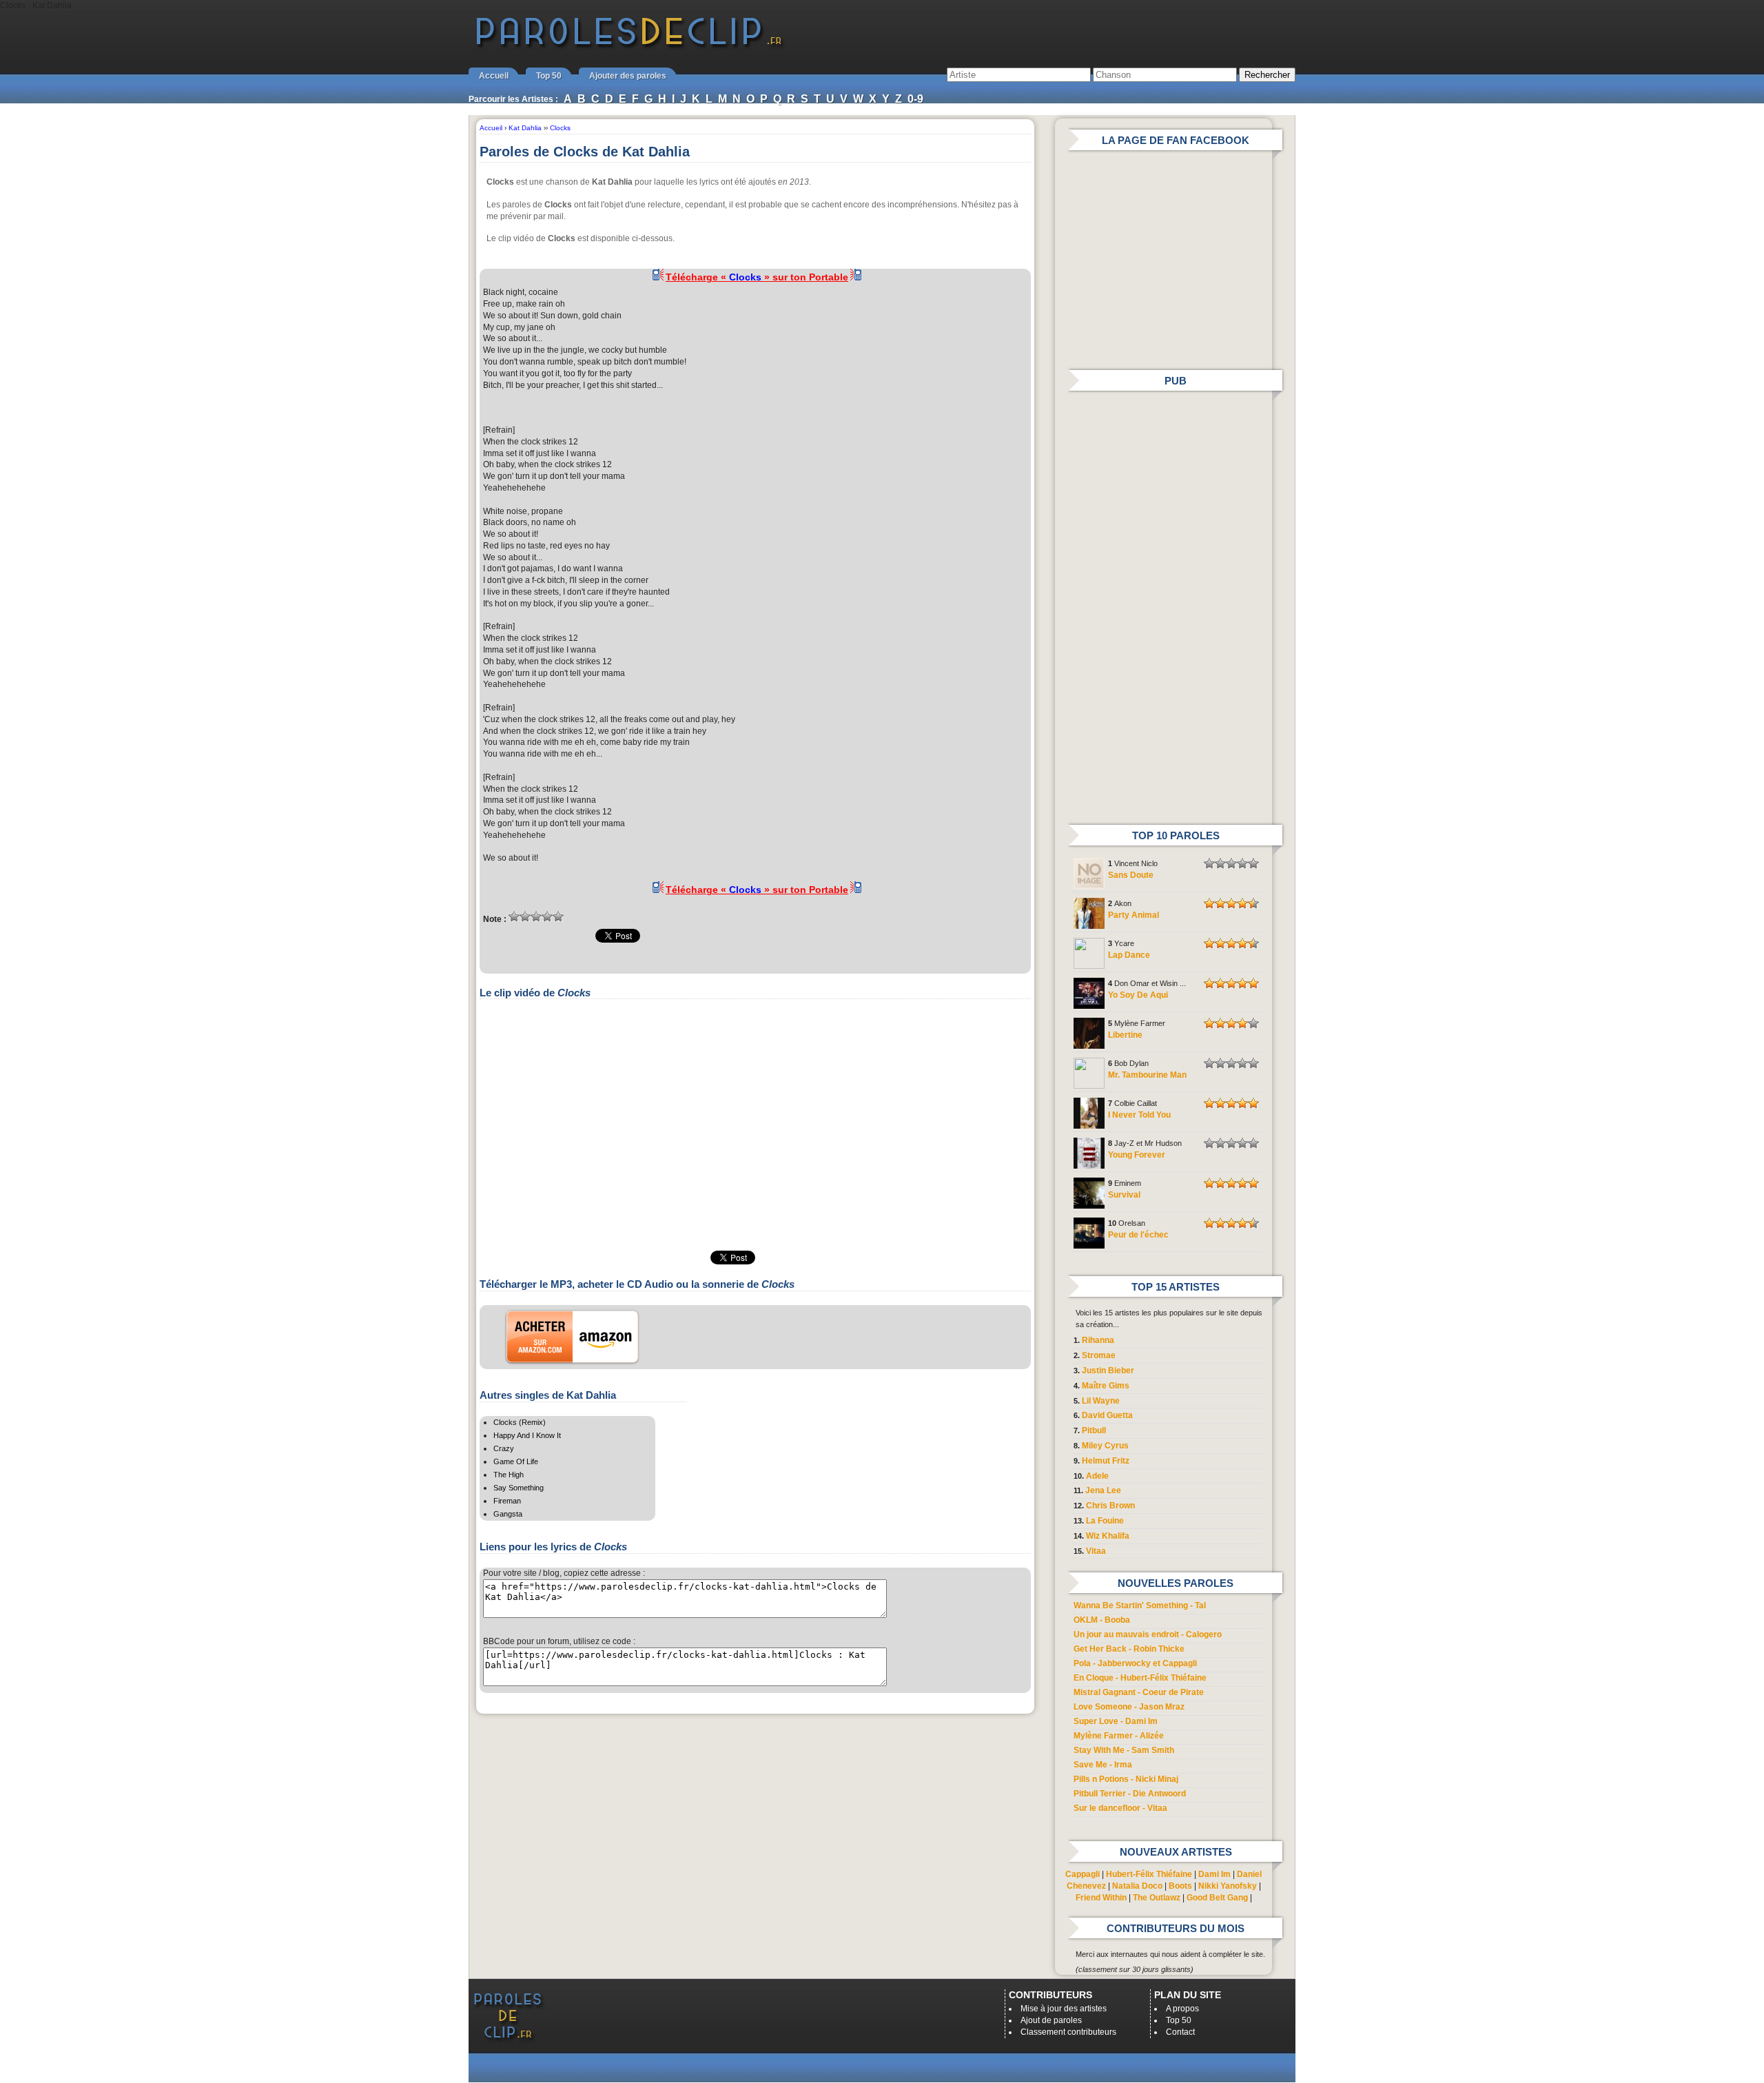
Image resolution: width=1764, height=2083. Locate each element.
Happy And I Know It (527, 1435)
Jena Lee (1103, 1490)
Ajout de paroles (1051, 2020)
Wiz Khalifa (1108, 1536)
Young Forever (1137, 1155)
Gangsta (508, 1514)
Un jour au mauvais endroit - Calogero (1148, 1634)
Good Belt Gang (1217, 1898)
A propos (1182, 2009)
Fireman (507, 1501)
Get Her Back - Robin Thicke (1129, 1649)
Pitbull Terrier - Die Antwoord (1130, 1794)
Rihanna (1098, 1340)
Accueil (494, 76)
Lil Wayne (1101, 1401)
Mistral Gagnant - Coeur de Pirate (1139, 1692)
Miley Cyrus (1105, 1446)
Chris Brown (1110, 1506)
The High (509, 1475)
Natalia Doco (1137, 1886)
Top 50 (549, 76)
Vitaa (1096, 1551)
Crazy (504, 1448)
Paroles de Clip (629, 47)
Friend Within (1101, 1898)
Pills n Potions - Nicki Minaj (1126, 1779)
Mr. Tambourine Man (1147, 1075)
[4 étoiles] (547, 916)
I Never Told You (1139, 1115)
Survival (1124, 1195)
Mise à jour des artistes (1064, 2009)
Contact (1180, 2032)
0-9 (915, 99)
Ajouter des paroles (628, 76)
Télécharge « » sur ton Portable (757, 277)
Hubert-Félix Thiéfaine (1149, 1874)
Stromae (1099, 1355)
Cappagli (1083, 1874)
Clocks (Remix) (520, 1422)
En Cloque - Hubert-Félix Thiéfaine (1140, 1678)
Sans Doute (1131, 875)
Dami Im (1214, 1874)
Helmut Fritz (1106, 1461)
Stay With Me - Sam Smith (1124, 1750)
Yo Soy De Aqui (1138, 995)
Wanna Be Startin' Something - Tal (1140, 1605)
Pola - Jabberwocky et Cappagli (1135, 1663)
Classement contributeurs (1068, 2032)
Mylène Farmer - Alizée (1119, 1736)
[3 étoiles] (536, 916)
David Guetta (1107, 1415)
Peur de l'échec (1138, 1235)
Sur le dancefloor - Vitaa (1120, 1808)
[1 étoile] (514, 916)
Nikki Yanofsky (1228, 1886)
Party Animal (1134, 915)
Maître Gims (1106, 1386)
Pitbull (1094, 1430)
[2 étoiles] (525, 916)
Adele (1097, 1476)
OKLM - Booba (1102, 1620)
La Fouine (1105, 1521)
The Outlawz (1157, 1898)
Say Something (519, 1488)
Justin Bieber (1108, 1371)
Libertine (1125, 1035)
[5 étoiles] (558, 916)
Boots (1180, 1886)
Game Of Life (516, 1461)
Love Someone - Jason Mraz (1129, 1707)
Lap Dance (1129, 955)
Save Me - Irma (1103, 1765)
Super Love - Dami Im (1116, 1721)
